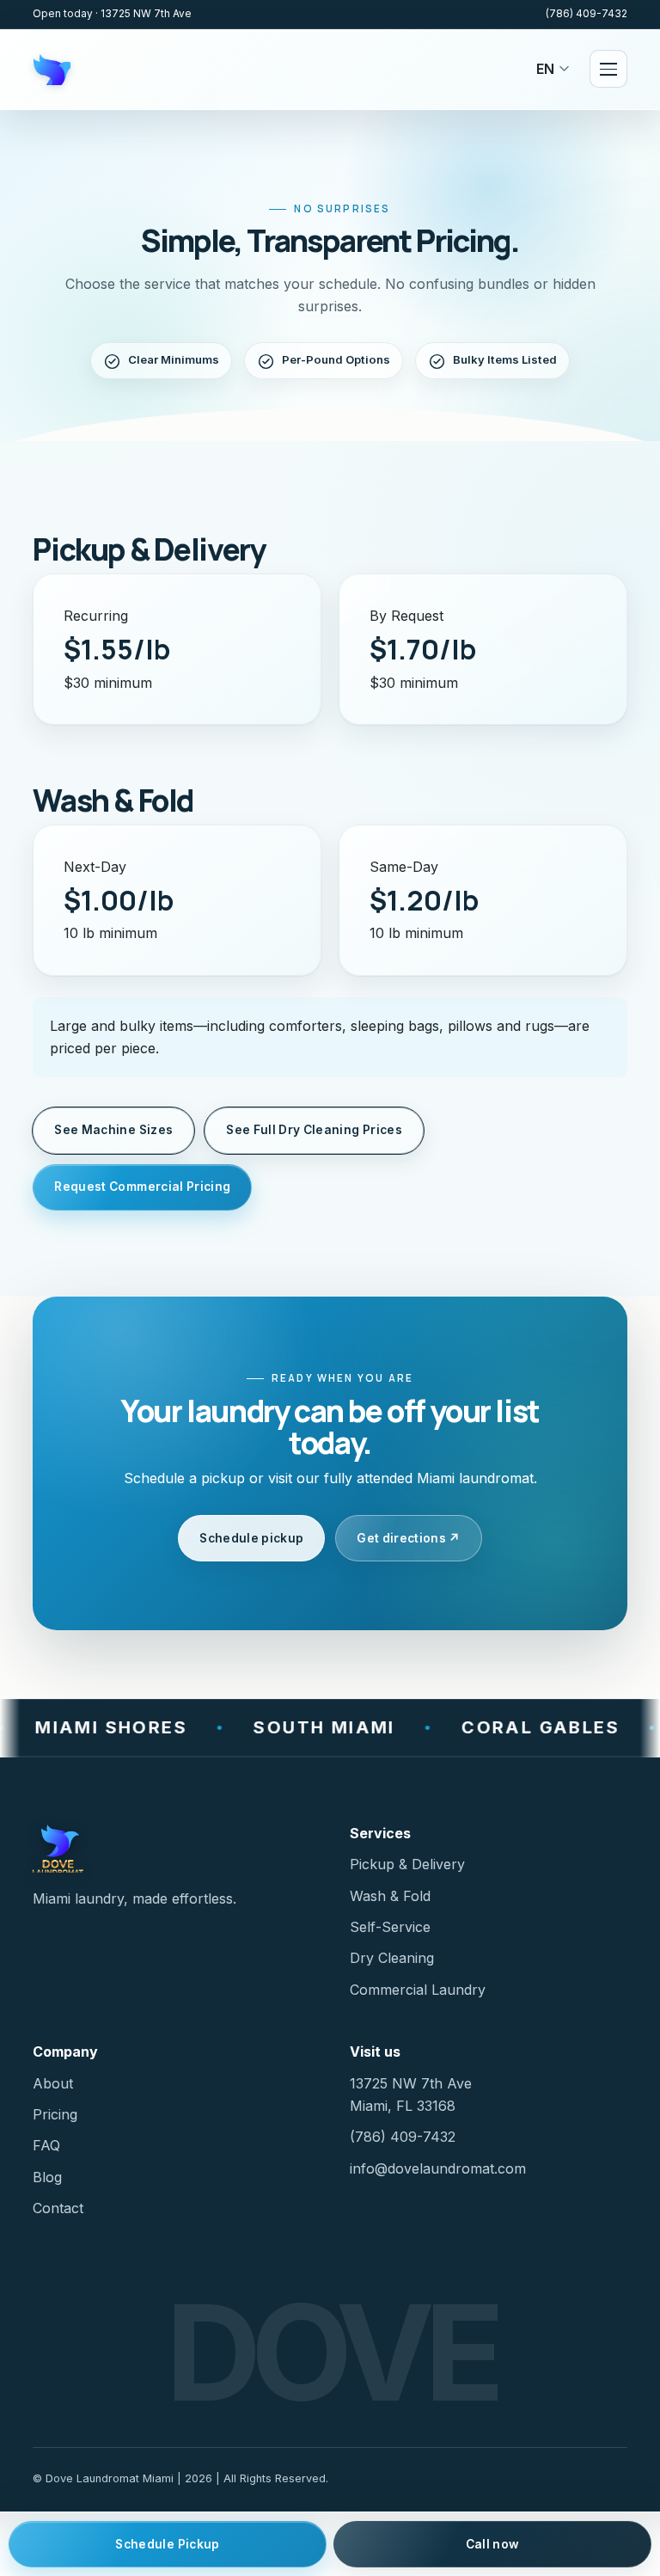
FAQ (46, 2145)
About (53, 2083)
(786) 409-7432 (587, 14)
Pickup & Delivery (407, 1864)
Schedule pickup (251, 1538)
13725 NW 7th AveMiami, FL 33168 (411, 2095)
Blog (47, 2177)
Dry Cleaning (392, 1958)
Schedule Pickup (167, 2544)
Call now (493, 2544)
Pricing (55, 2114)
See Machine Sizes (113, 1130)
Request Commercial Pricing (142, 1187)
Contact (58, 2208)
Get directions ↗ (409, 1538)
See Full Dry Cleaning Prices (314, 1130)
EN (545, 69)
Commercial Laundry (418, 1990)
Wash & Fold (390, 1896)
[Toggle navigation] (608, 69)
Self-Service (390, 1927)
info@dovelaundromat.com (438, 2168)
